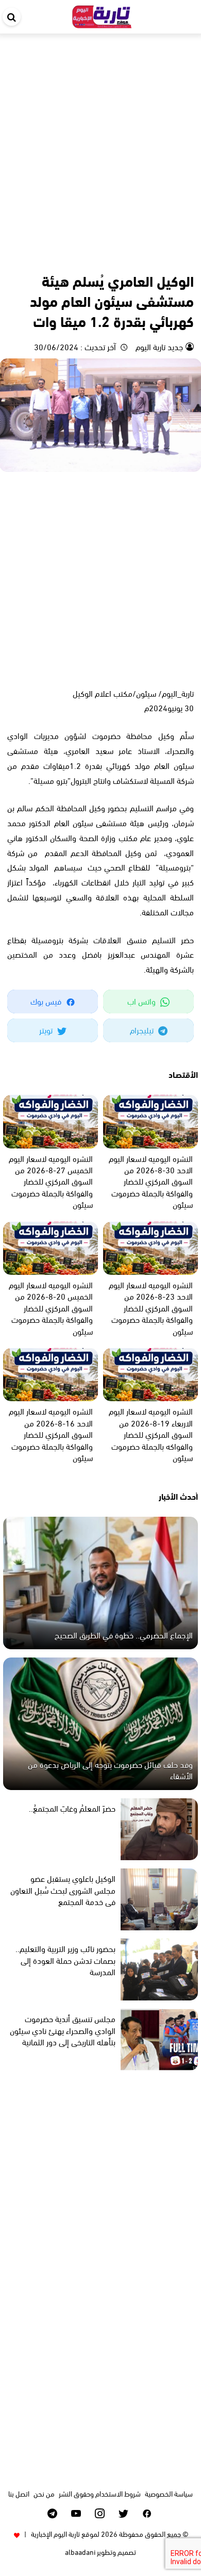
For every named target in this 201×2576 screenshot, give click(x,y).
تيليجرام (143, 1030)
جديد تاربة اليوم (158, 346)
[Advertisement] (100, 139)
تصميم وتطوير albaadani (100, 2552)
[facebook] (147, 2513)
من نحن (44, 2493)
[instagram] (100, 2513)
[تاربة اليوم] (102, 15)
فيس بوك (47, 1001)
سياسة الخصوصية (169, 2493)
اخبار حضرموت (174, 258)
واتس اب (143, 1001)
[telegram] (52, 2513)
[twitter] (123, 2513)
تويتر (47, 1030)
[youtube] (76, 2513)
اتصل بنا (19, 2493)
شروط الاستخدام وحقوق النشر (100, 2493)
